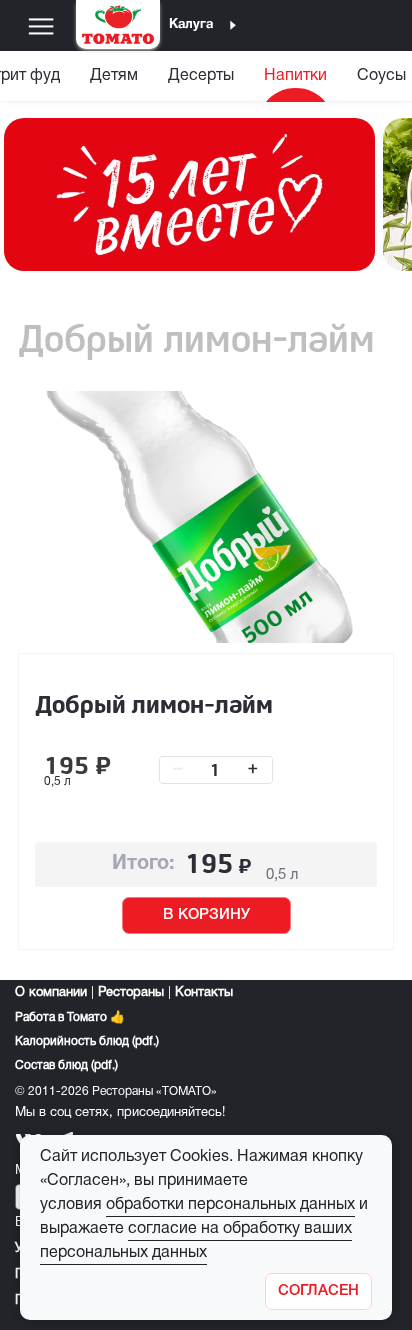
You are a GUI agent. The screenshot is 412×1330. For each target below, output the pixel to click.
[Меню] (41, 26)
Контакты (204, 993)
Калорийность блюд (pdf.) (87, 1041)
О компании (51, 993)
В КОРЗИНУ (206, 915)
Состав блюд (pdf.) (66, 1065)
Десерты (201, 76)
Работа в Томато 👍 (70, 1017)
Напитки (295, 76)
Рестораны (131, 993)
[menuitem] (114, 80)
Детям (114, 76)
